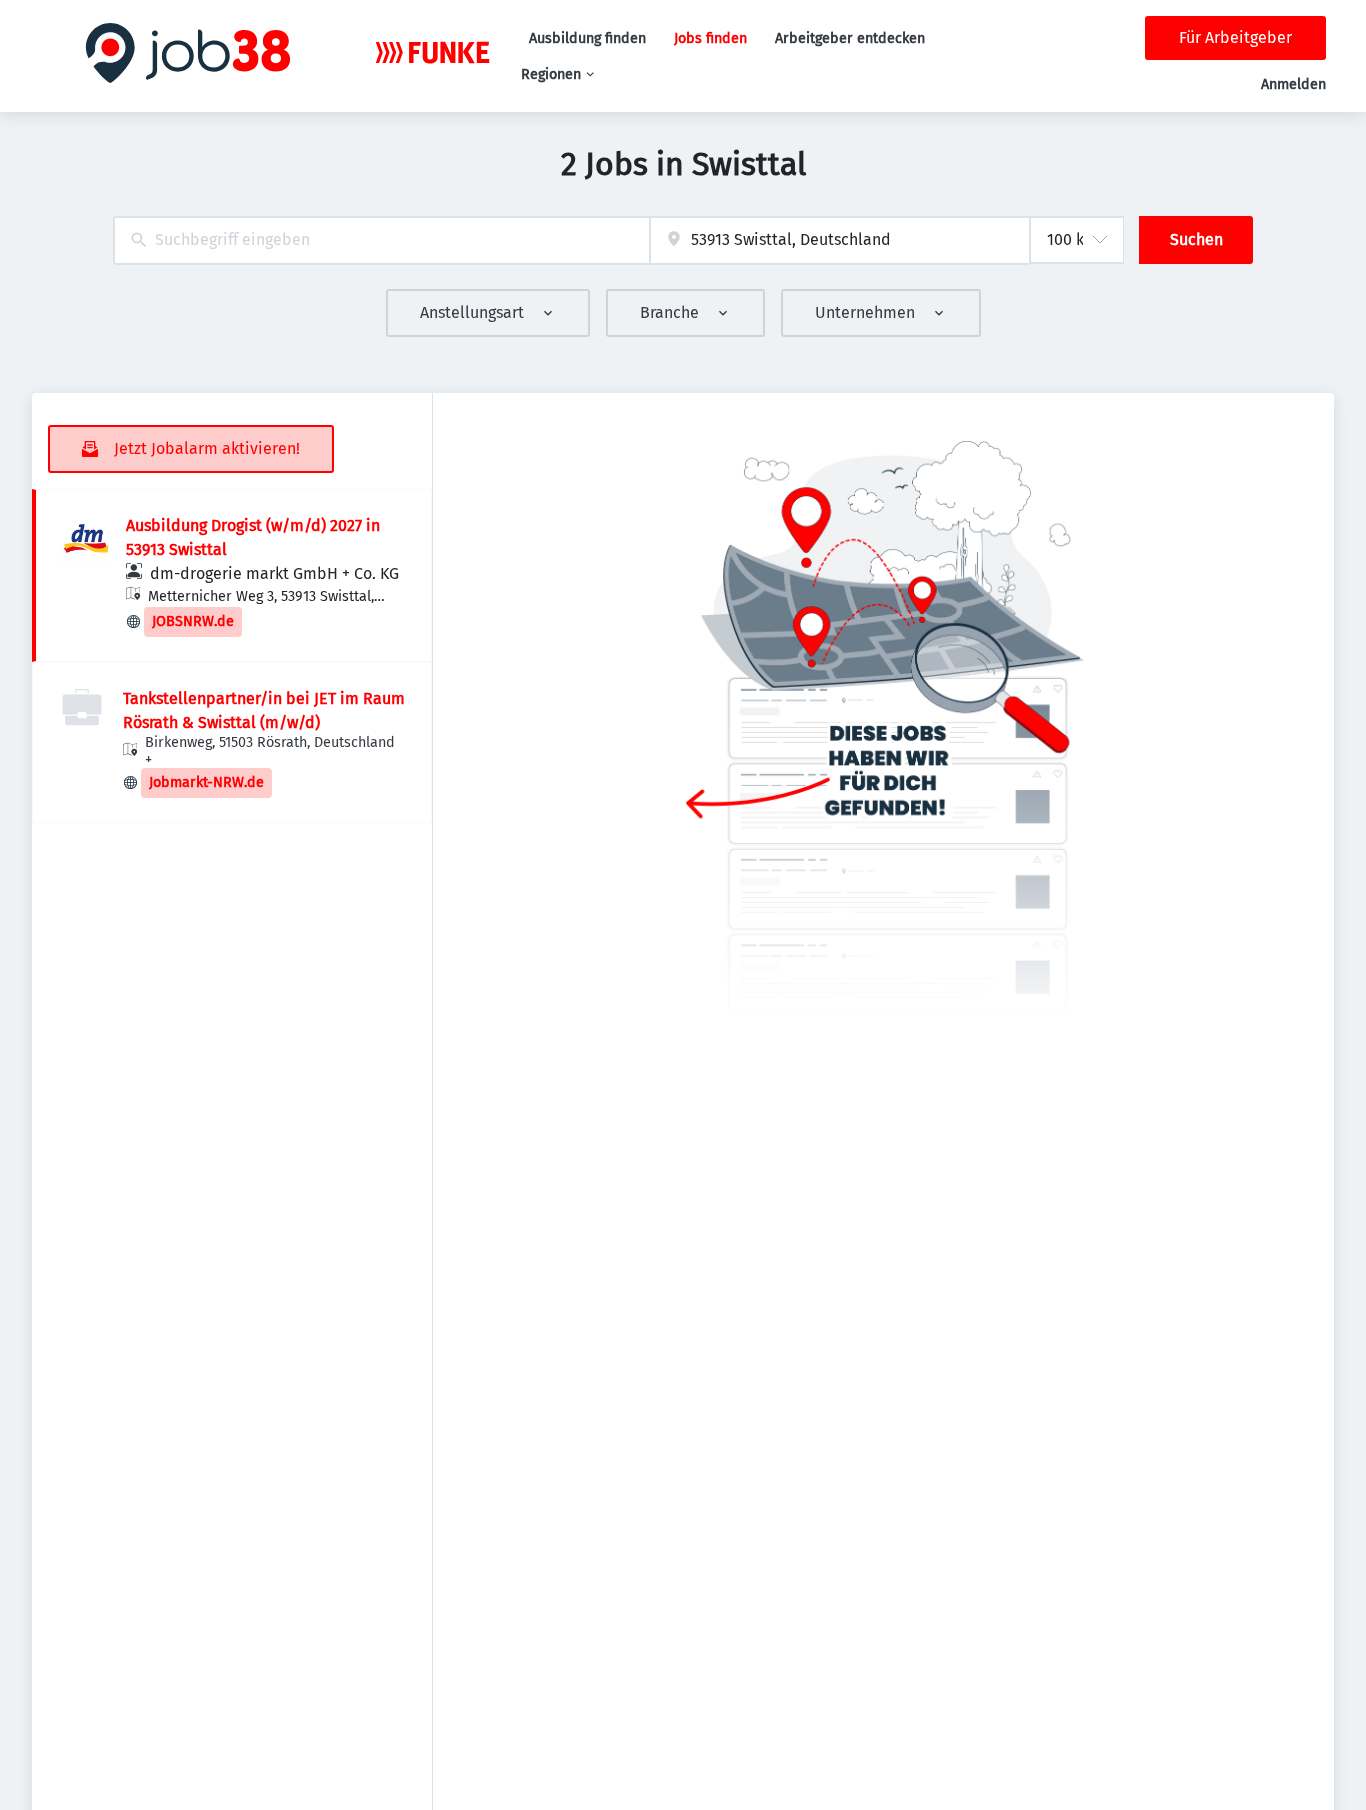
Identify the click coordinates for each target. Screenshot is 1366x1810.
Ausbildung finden (587, 38)
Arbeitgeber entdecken (850, 38)
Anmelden (1293, 84)
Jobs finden (710, 38)
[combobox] (381, 240)
